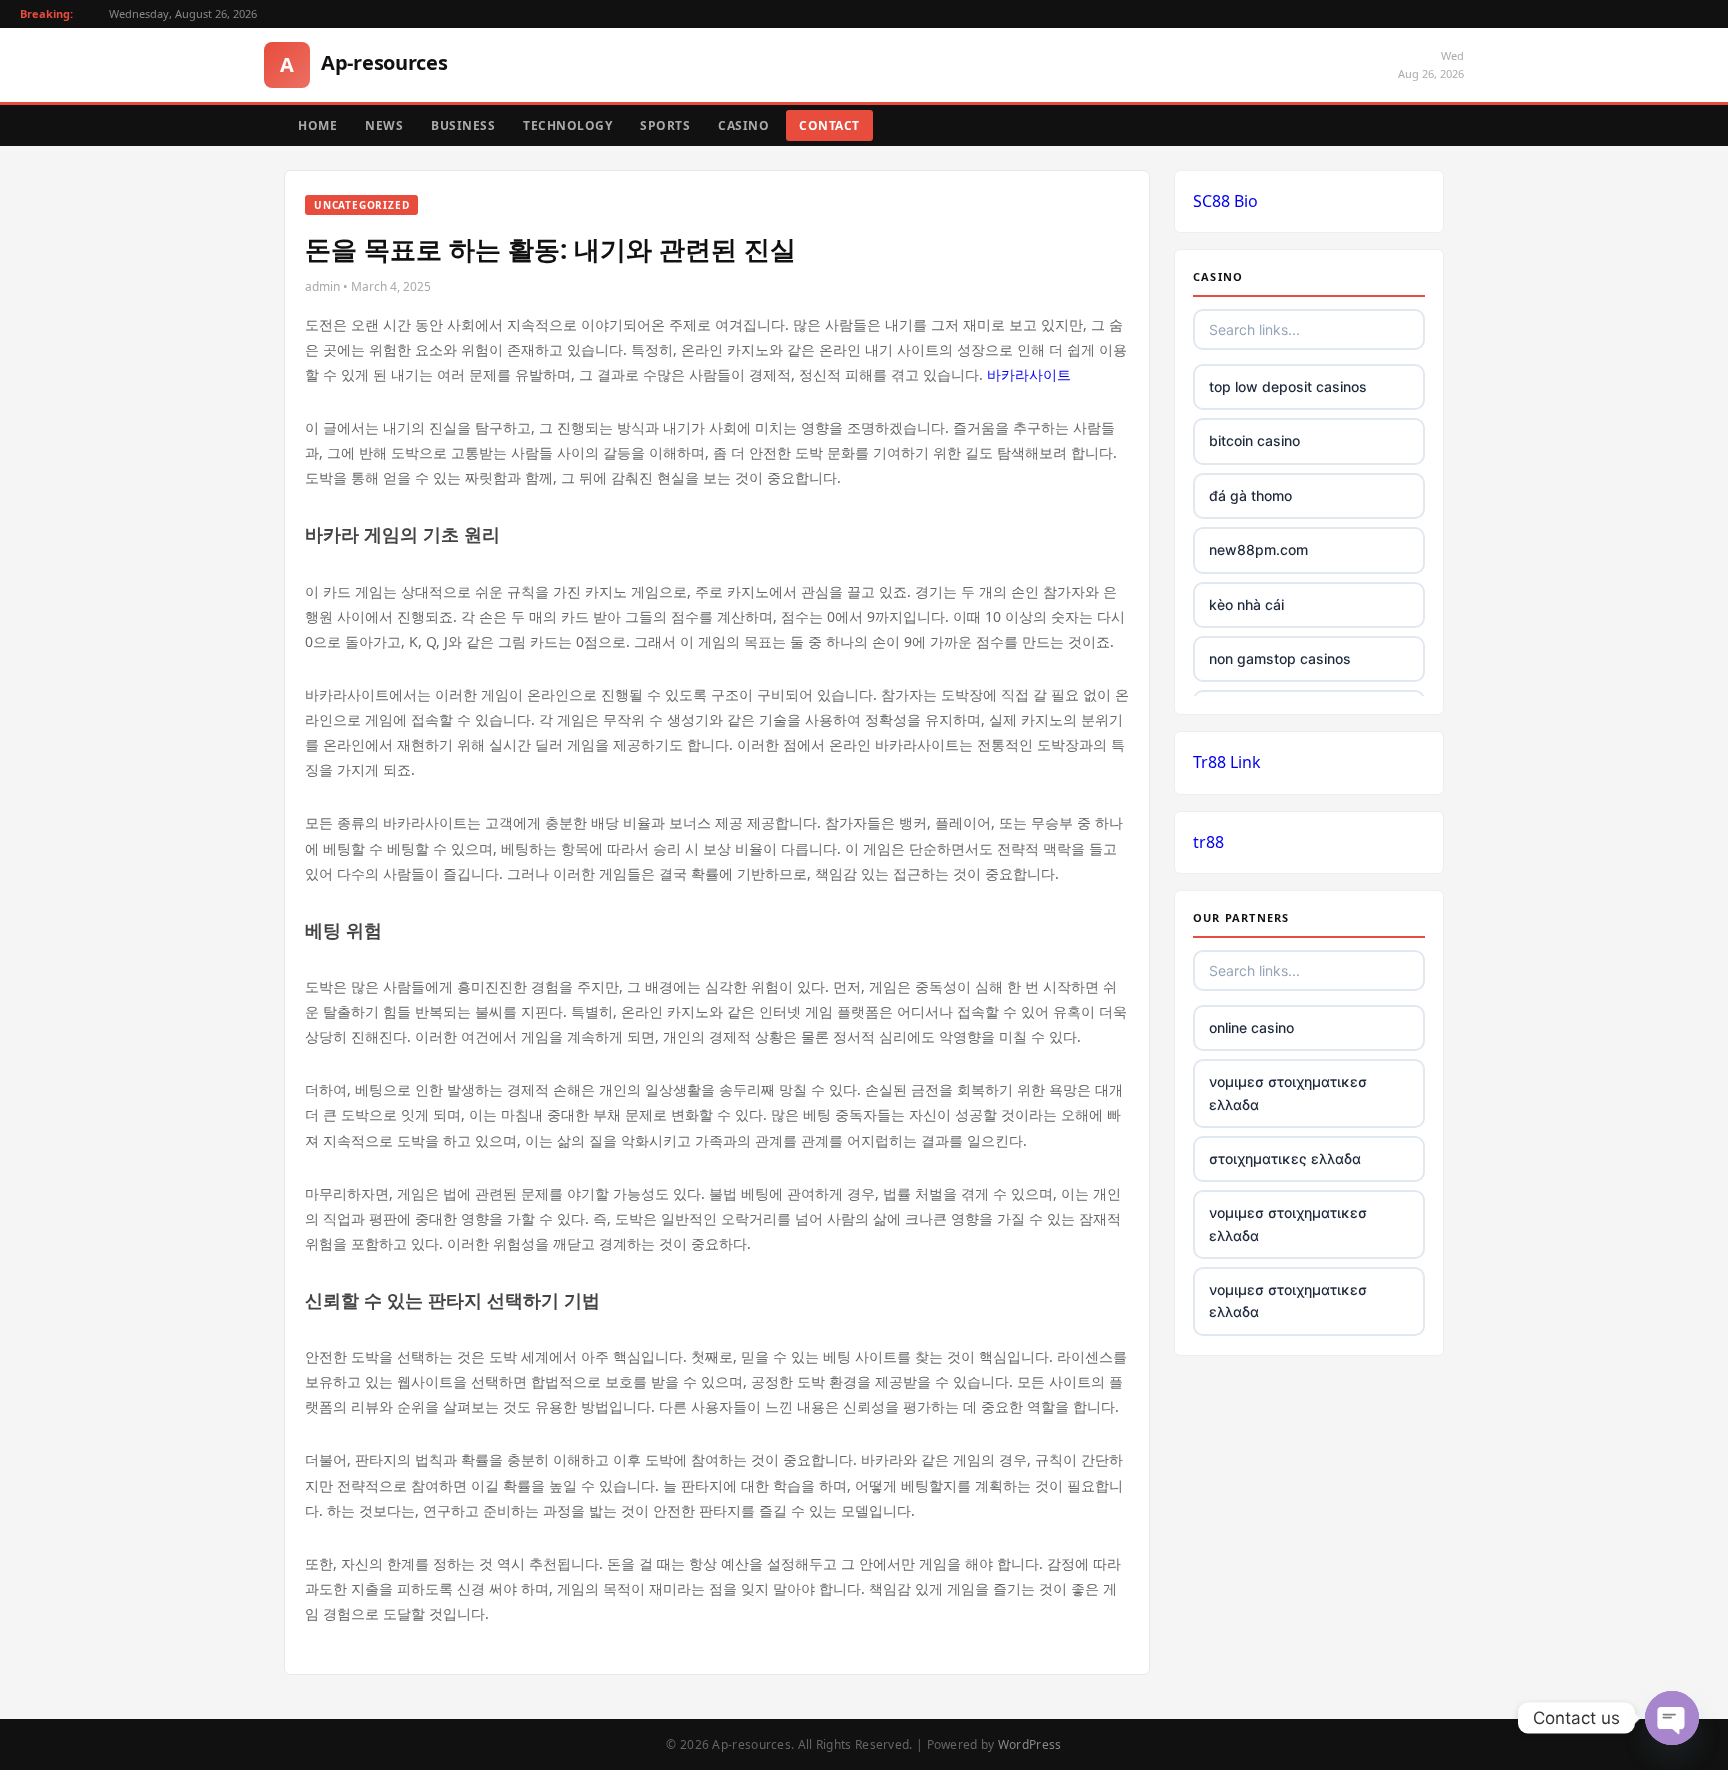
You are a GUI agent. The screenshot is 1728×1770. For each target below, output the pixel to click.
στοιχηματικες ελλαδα (1285, 1158)
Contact (829, 125)
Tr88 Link (1227, 762)
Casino (743, 125)
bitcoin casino (1254, 440)
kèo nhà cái (1246, 604)
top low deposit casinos (1288, 386)
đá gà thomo (1250, 495)
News (384, 125)
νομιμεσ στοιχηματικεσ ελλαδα (1288, 1092)
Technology (567, 125)
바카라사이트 (1029, 374)
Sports (665, 125)
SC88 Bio (1225, 201)
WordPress (1030, 1744)
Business (463, 125)
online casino (1251, 1027)
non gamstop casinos (1280, 658)
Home (317, 125)
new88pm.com (1258, 549)
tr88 (1208, 842)
